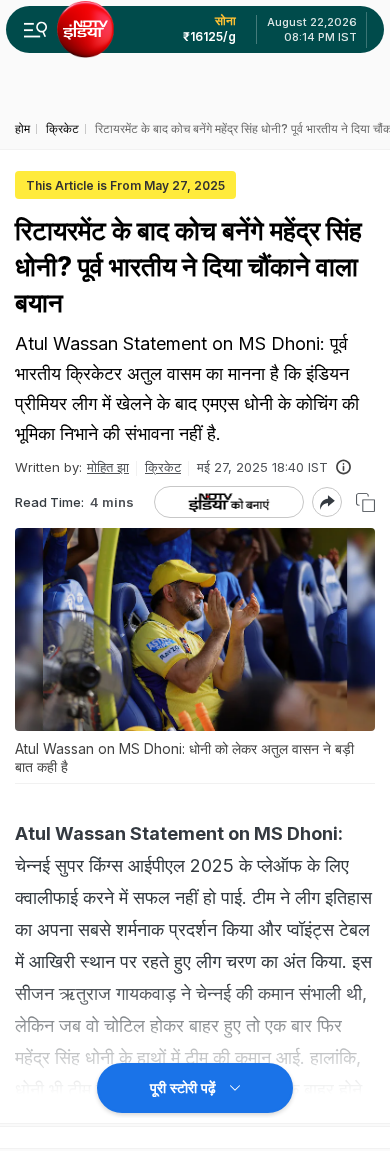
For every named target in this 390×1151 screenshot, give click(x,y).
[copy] (365, 502)
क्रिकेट (163, 467)
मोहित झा (108, 467)
